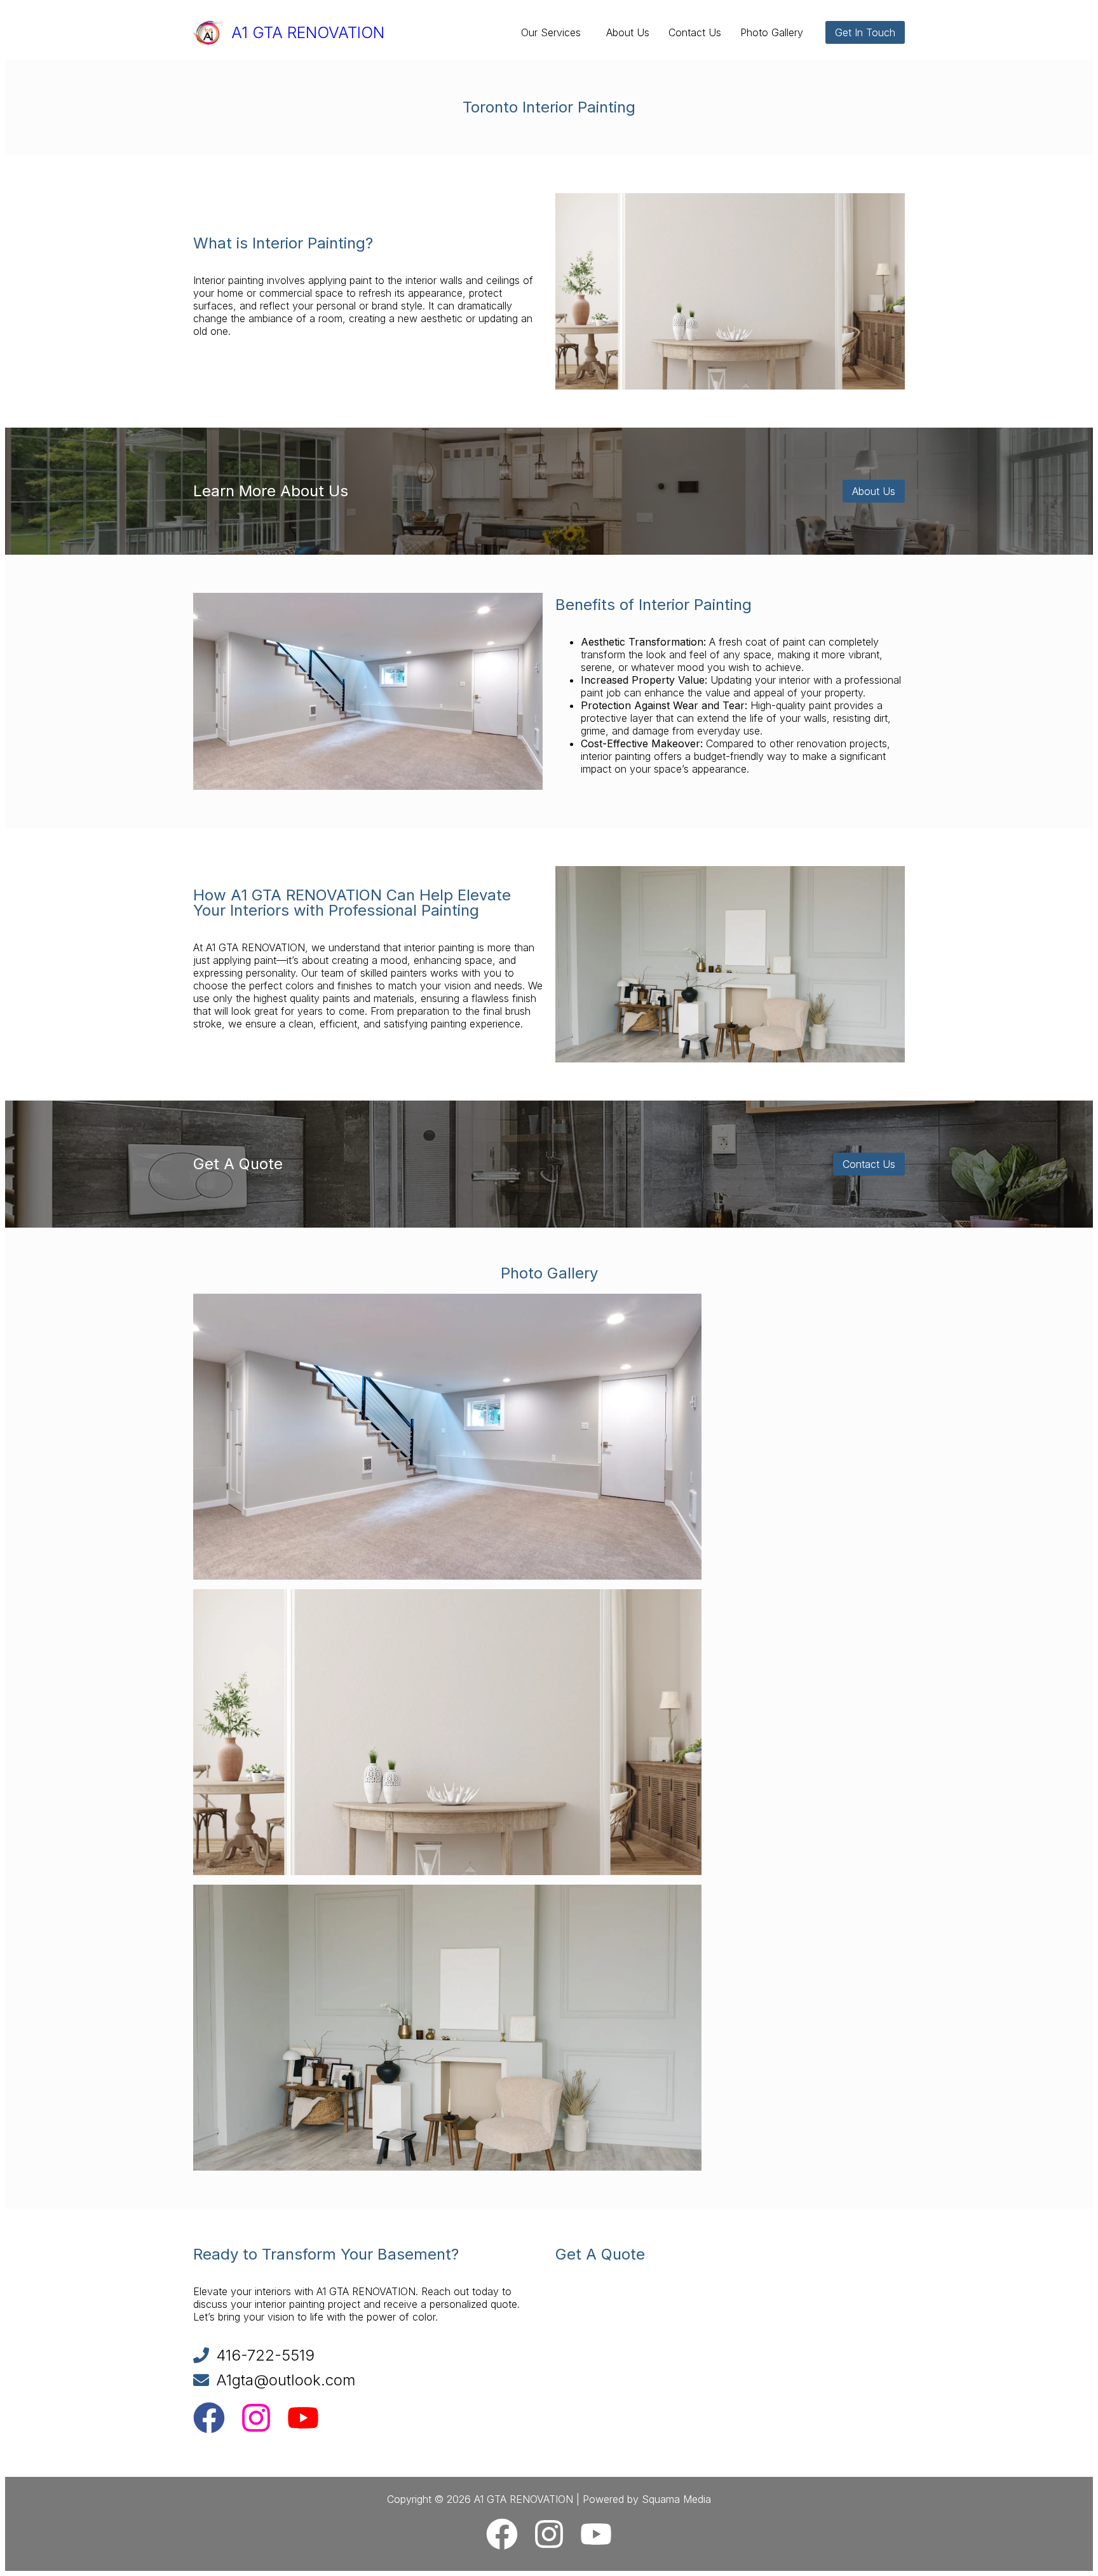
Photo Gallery (772, 32)
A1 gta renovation (308, 32)
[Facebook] (209, 2420)
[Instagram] (256, 2420)
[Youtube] (303, 2420)
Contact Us (695, 32)
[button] (554, 32)
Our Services (551, 32)
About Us (628, 32)
